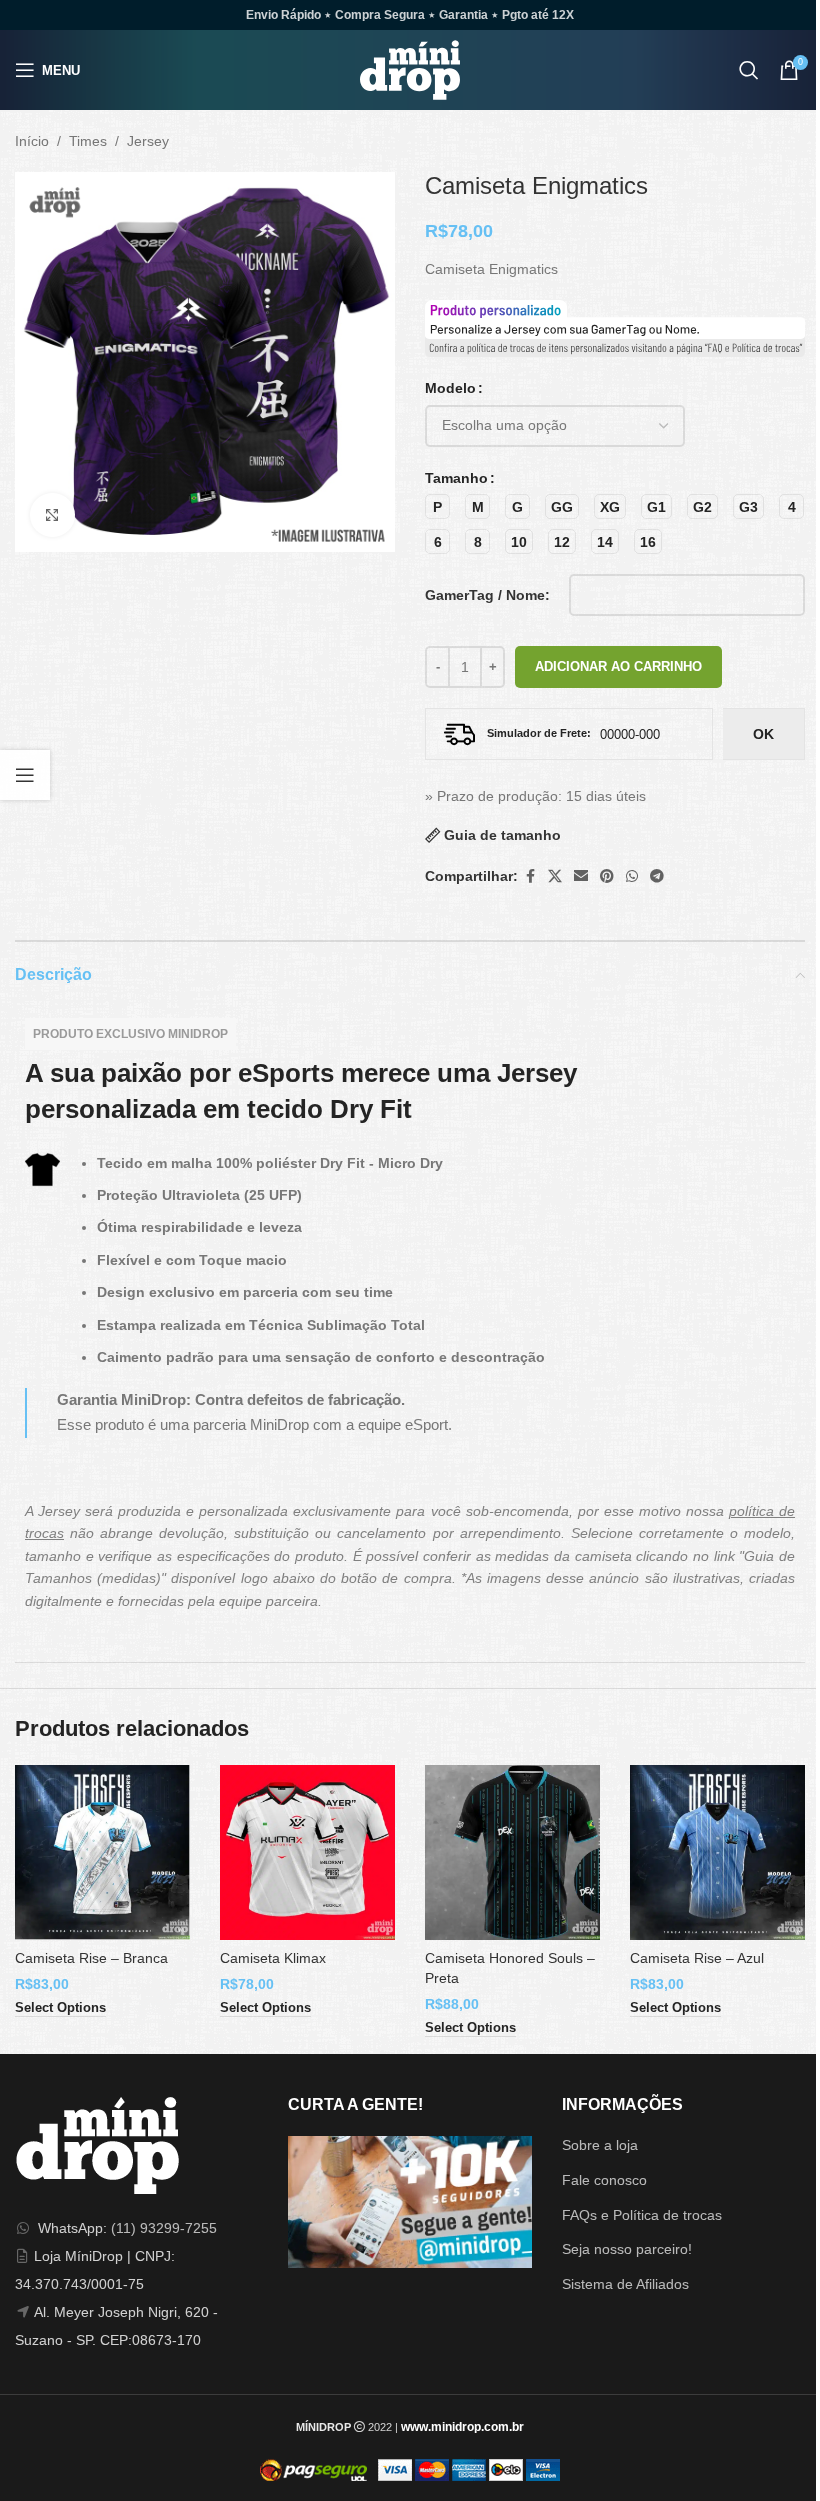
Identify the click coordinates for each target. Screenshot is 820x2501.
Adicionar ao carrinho (618, 666)
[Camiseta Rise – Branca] (102, 1852)
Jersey (148, 141)
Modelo (450, 388)
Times (88, 141)
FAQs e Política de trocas (642, 2215)
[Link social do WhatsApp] (632, 876)
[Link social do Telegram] (657, 876)
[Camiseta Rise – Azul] (717, 1852)
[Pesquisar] (749, 70)
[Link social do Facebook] (530, 876)
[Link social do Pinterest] (607, 876)
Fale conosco (604, 2180)
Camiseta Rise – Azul (697, 1958)
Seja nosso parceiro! (627, 2249)
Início (32, 141)
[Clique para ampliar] (52, 515)
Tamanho (456, 478)
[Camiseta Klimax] (307, 1852)
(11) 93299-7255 (164, 2228)
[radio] (437, 506)
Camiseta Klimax (273, 1958)
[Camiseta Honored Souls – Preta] (512, 1852)
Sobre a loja (600, 2145)
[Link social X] (555, 876)
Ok (763, 734)
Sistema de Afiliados (625, 2284)
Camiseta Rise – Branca (91, 1958)
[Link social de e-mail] (581, 876)
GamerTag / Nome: (487, 595)
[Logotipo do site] (410, 69)
